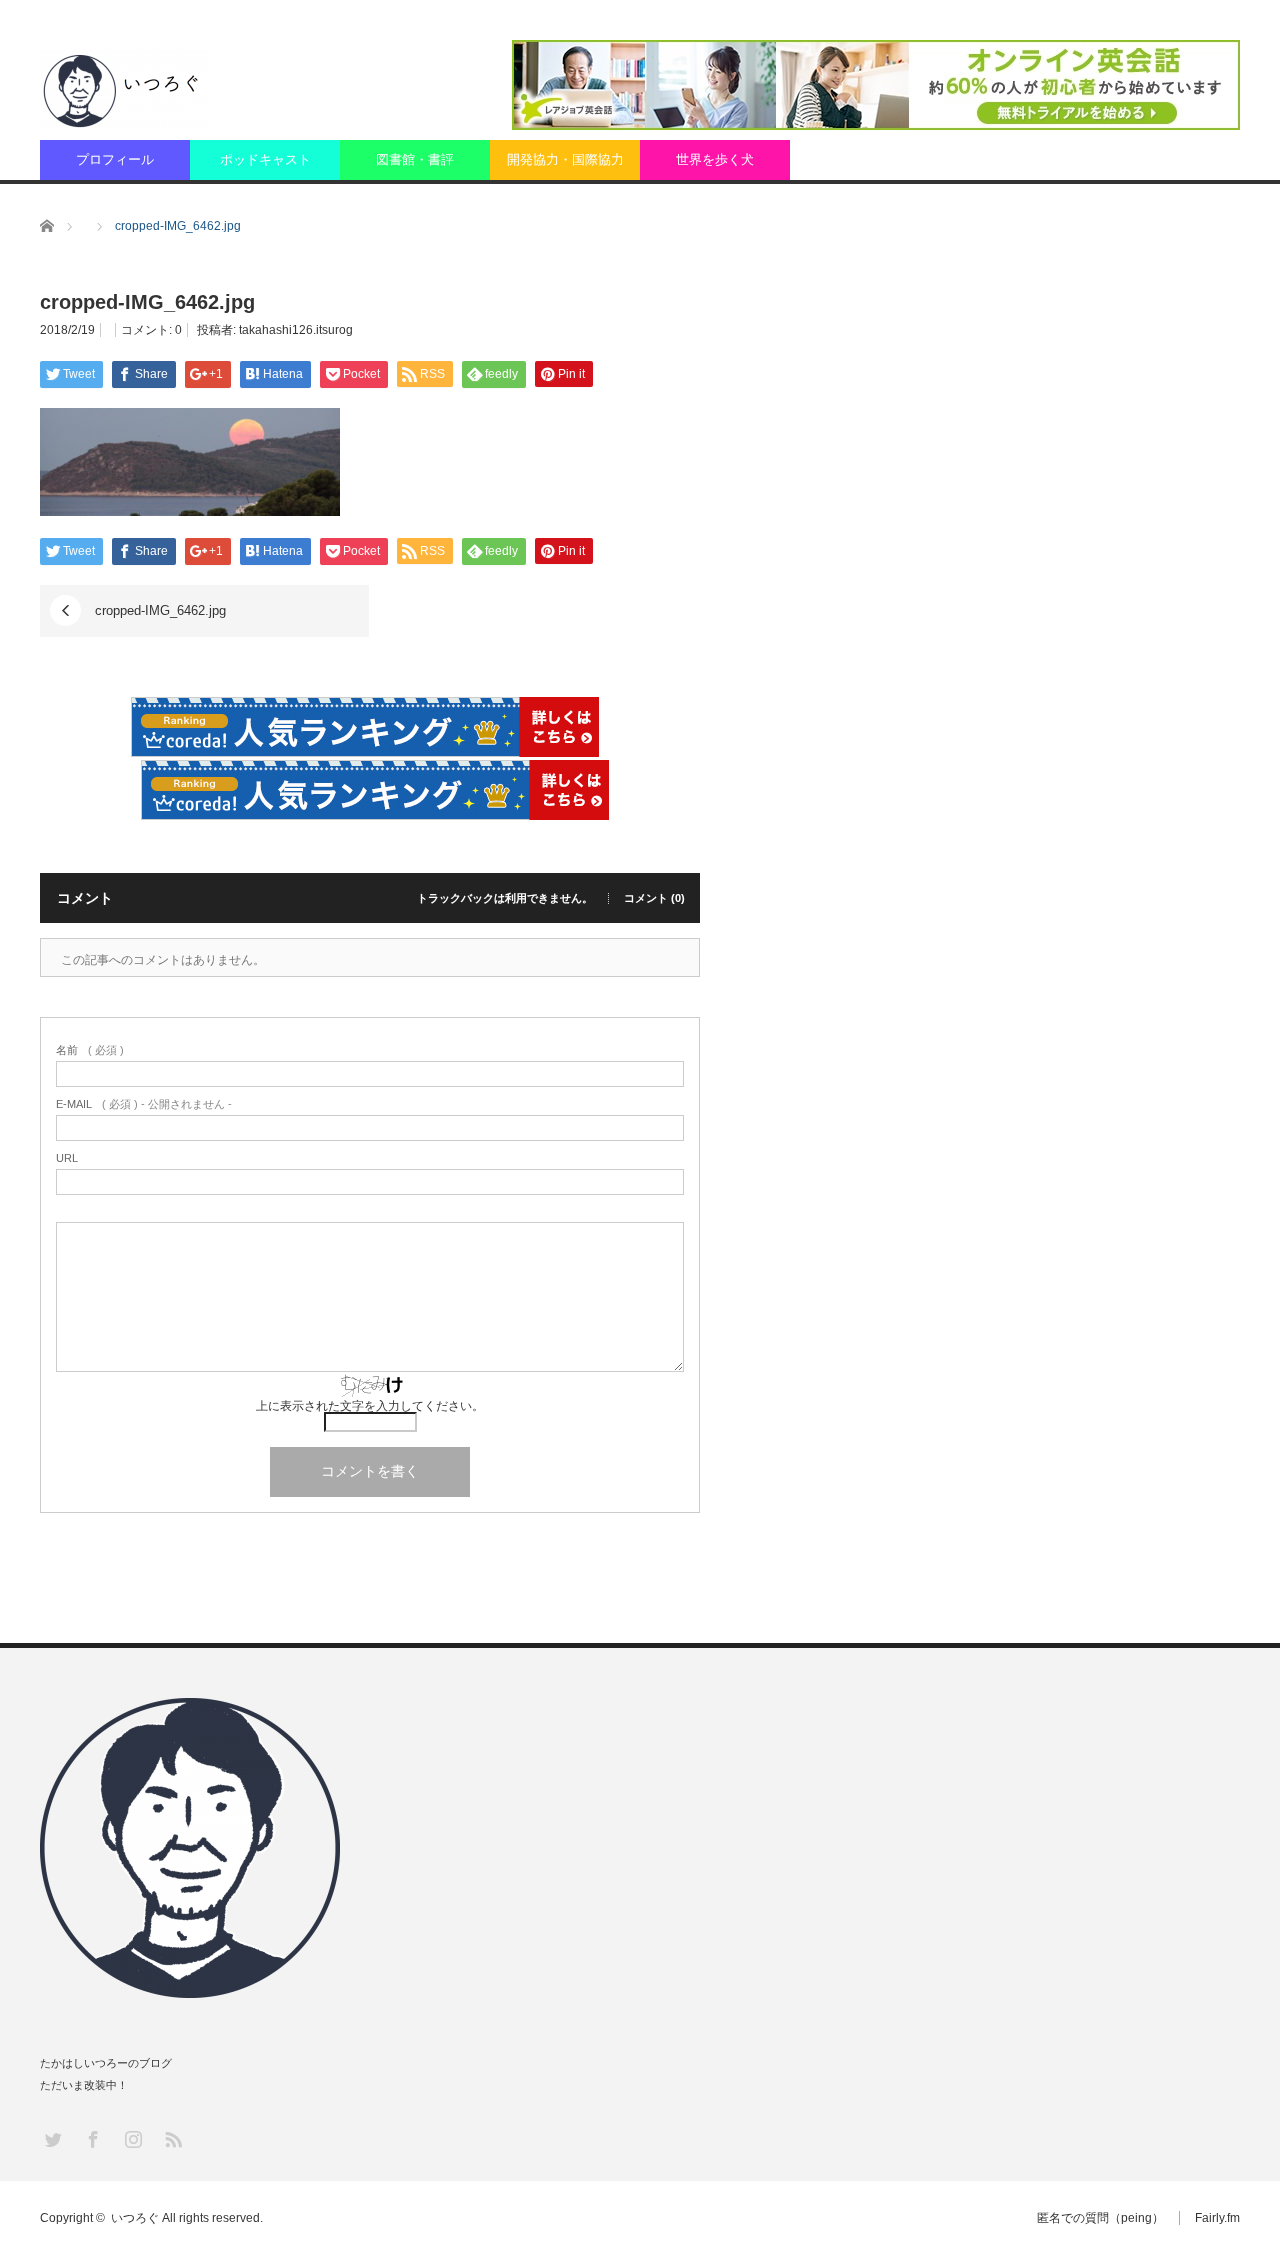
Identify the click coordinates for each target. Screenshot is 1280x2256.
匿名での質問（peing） (1100, 2218)
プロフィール (115, 159)
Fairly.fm (1217, 2218)
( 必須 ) (90, 1050)
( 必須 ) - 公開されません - (144, 1104)
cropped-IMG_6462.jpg (160, 610)
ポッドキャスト (265, 159)
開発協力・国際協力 (565, 159)
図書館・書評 (415, 159)
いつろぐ (135, 2218)
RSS (172, 2138)
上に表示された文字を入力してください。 (370, 1406)
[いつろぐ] (124, 89)
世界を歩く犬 (715, 159)
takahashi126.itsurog (296, 330)
